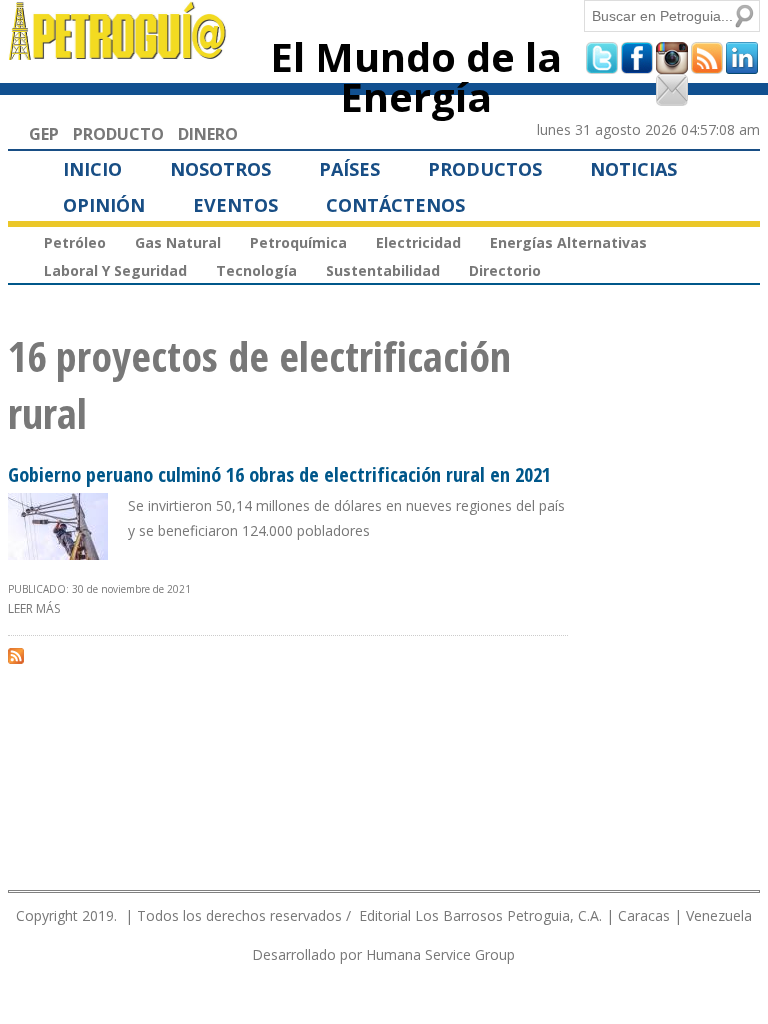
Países (349, 169)
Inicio (92, 169)
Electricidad (418, 242)
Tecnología (256, 270)
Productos (485, 169)
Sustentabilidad (383, 270)
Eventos (235, 205)
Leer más (34, 608)
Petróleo (75, 242)
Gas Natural (178, 242)
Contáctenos (395, 205)
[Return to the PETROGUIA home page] (118, 51)
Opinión (104, 205)
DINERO (208, 134)
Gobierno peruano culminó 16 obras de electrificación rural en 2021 (279, 474)
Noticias (633, 169)
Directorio (505, 270)
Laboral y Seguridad (115, 270)
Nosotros (220, 169)
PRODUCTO (118, 134)
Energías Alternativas (568, 242)
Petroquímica (298, 242)
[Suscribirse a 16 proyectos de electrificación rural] (16, 655)
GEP (44, 134)
